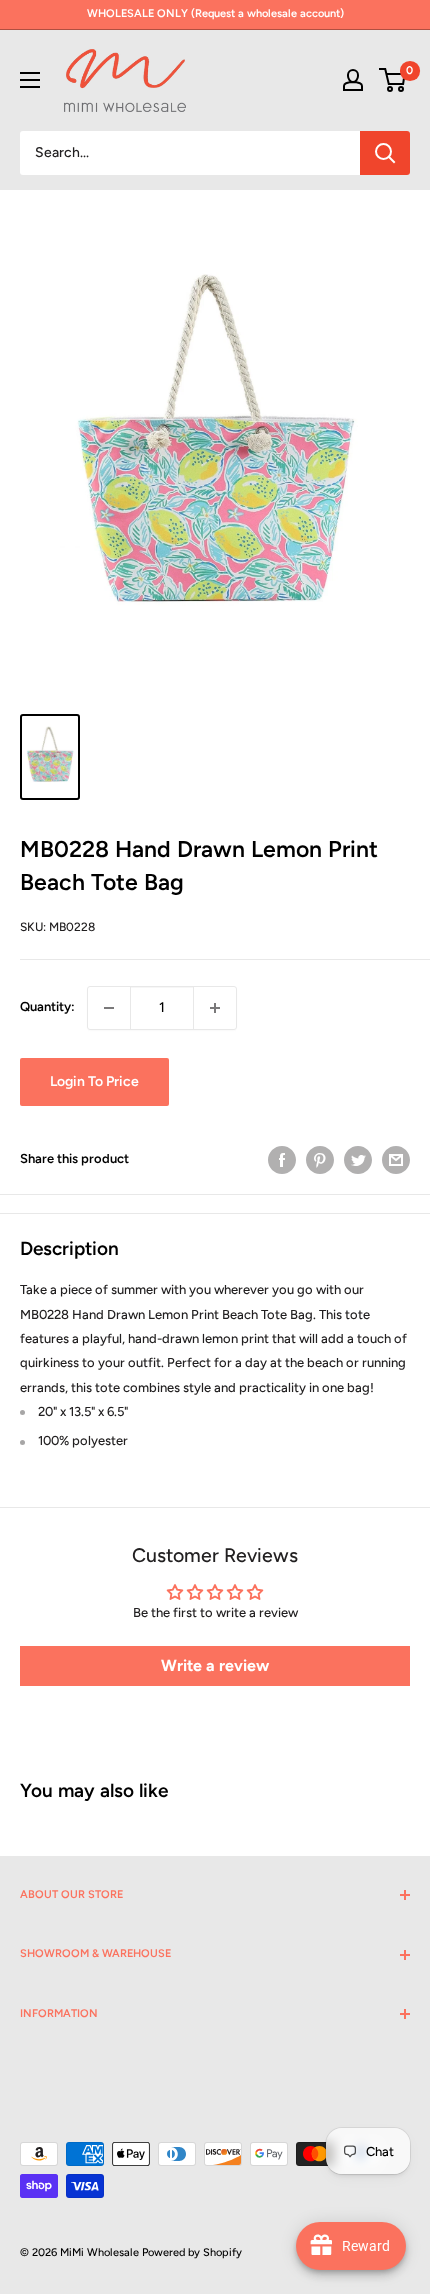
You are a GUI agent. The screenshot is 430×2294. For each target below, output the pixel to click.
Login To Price (94, 1081)
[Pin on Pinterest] (320, 1160)
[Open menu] (30, 80)
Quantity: (47, 1006)
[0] (393, 80)
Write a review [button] (215, 1665)
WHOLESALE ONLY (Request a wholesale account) (215, 13)
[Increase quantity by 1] (215, 1008)
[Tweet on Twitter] (358, 1160)
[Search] (385, 153)
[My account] (353, 80)
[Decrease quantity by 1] (109, 1008)
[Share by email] (396, 1160)
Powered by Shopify (192, 2252)
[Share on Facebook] (282, 1160)
